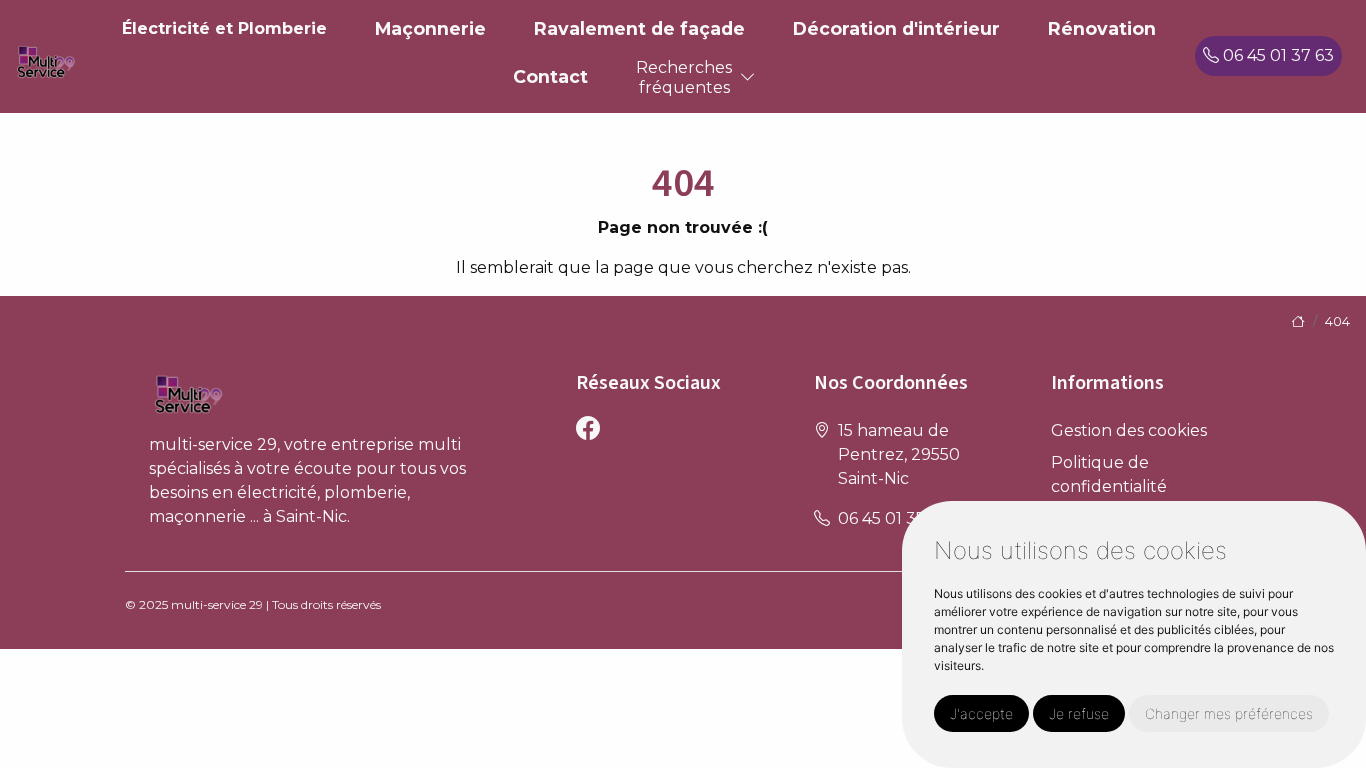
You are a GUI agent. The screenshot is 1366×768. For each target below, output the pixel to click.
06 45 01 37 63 (1276, 55)
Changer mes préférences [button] (1229, 713)
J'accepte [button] (981, 713)
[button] (748, 77)
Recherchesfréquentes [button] (684, 77)
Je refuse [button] (1079, 713)
